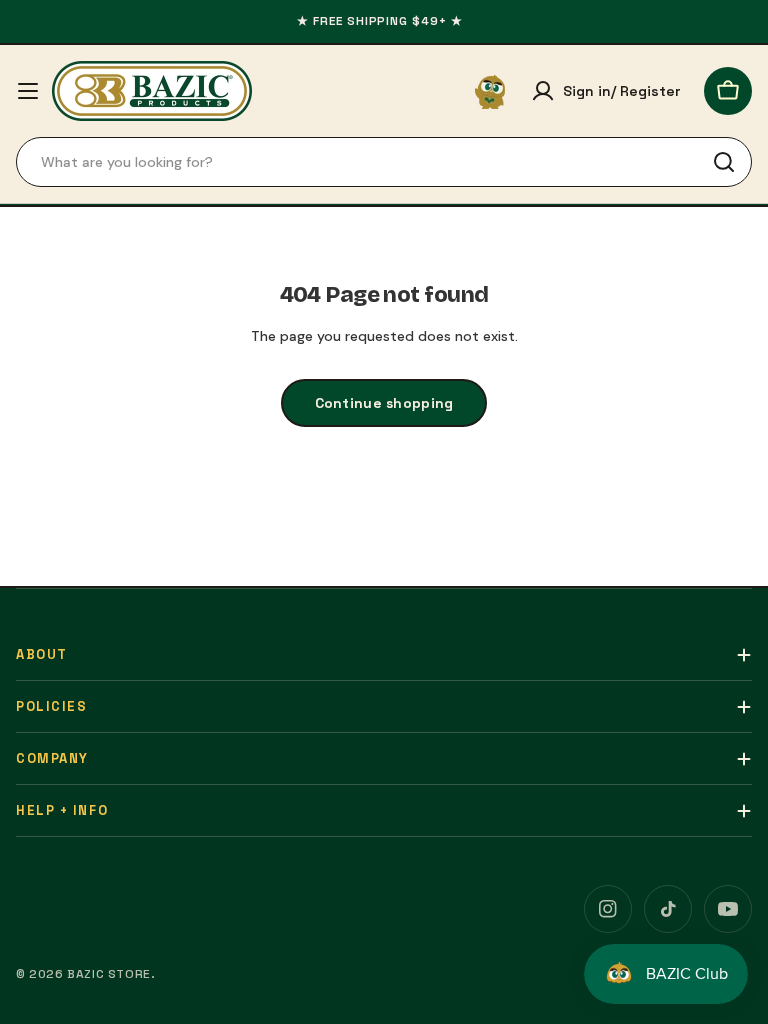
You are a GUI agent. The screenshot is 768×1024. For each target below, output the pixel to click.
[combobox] (384, 162)
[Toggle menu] (28, 91)
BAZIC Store (109, 974)
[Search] (724, 162)
